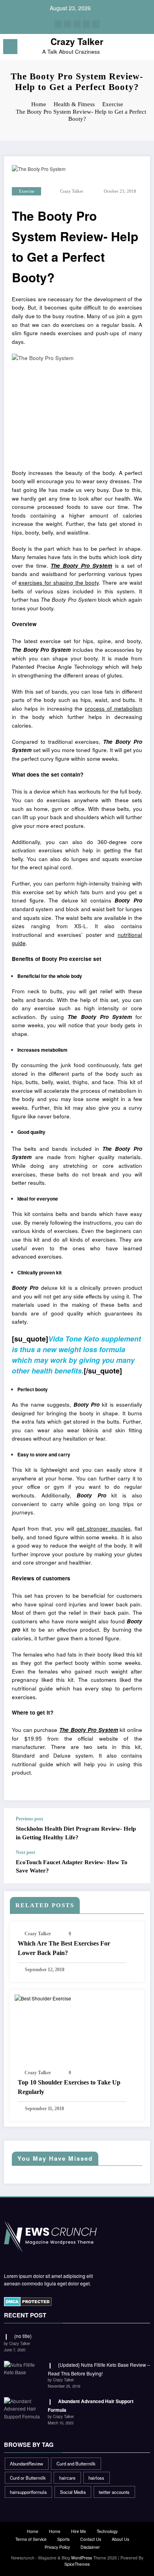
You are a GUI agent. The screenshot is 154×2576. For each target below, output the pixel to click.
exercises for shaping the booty (59, 583)
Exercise (27, 191)
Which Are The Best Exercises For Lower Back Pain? (64, 1948)
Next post (25, 1852)
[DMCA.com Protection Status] (28, 2301)
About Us (120, 2539)
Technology (107, 2531)
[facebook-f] (58, 24)
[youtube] (96, 24)
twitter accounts (114, 2492)
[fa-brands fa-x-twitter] (68, 24)
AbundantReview (26, 2463)
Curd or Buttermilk (28, 2478)
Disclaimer (90, 2547)
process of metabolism (114, 708)
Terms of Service (31, 2539)
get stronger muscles (104, 1528)
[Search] (130, 48)
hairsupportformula (28, 2492)
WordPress (82, 2558)
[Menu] (10, 47)
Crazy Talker (77, 41)
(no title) (23, 2336)
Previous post (29, 1819)
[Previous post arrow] (136, 1829)
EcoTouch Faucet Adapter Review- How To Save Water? (72, 1866)
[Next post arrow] (136, 1866)
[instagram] (86, 24)
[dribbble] (77, 24)
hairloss (96, 2478)
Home (33, 2531)
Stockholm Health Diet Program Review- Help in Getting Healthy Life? (76, 1833)
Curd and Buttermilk (76, 2463)
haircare (67, 2478)
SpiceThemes (77, 2564)
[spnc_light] (144, 49)
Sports (63, 2539)
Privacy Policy (57, 2547)
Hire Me (79, 2531)
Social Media (73, 2492)
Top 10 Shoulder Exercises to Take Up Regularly (69, 2087)
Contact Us (91, 2539)
